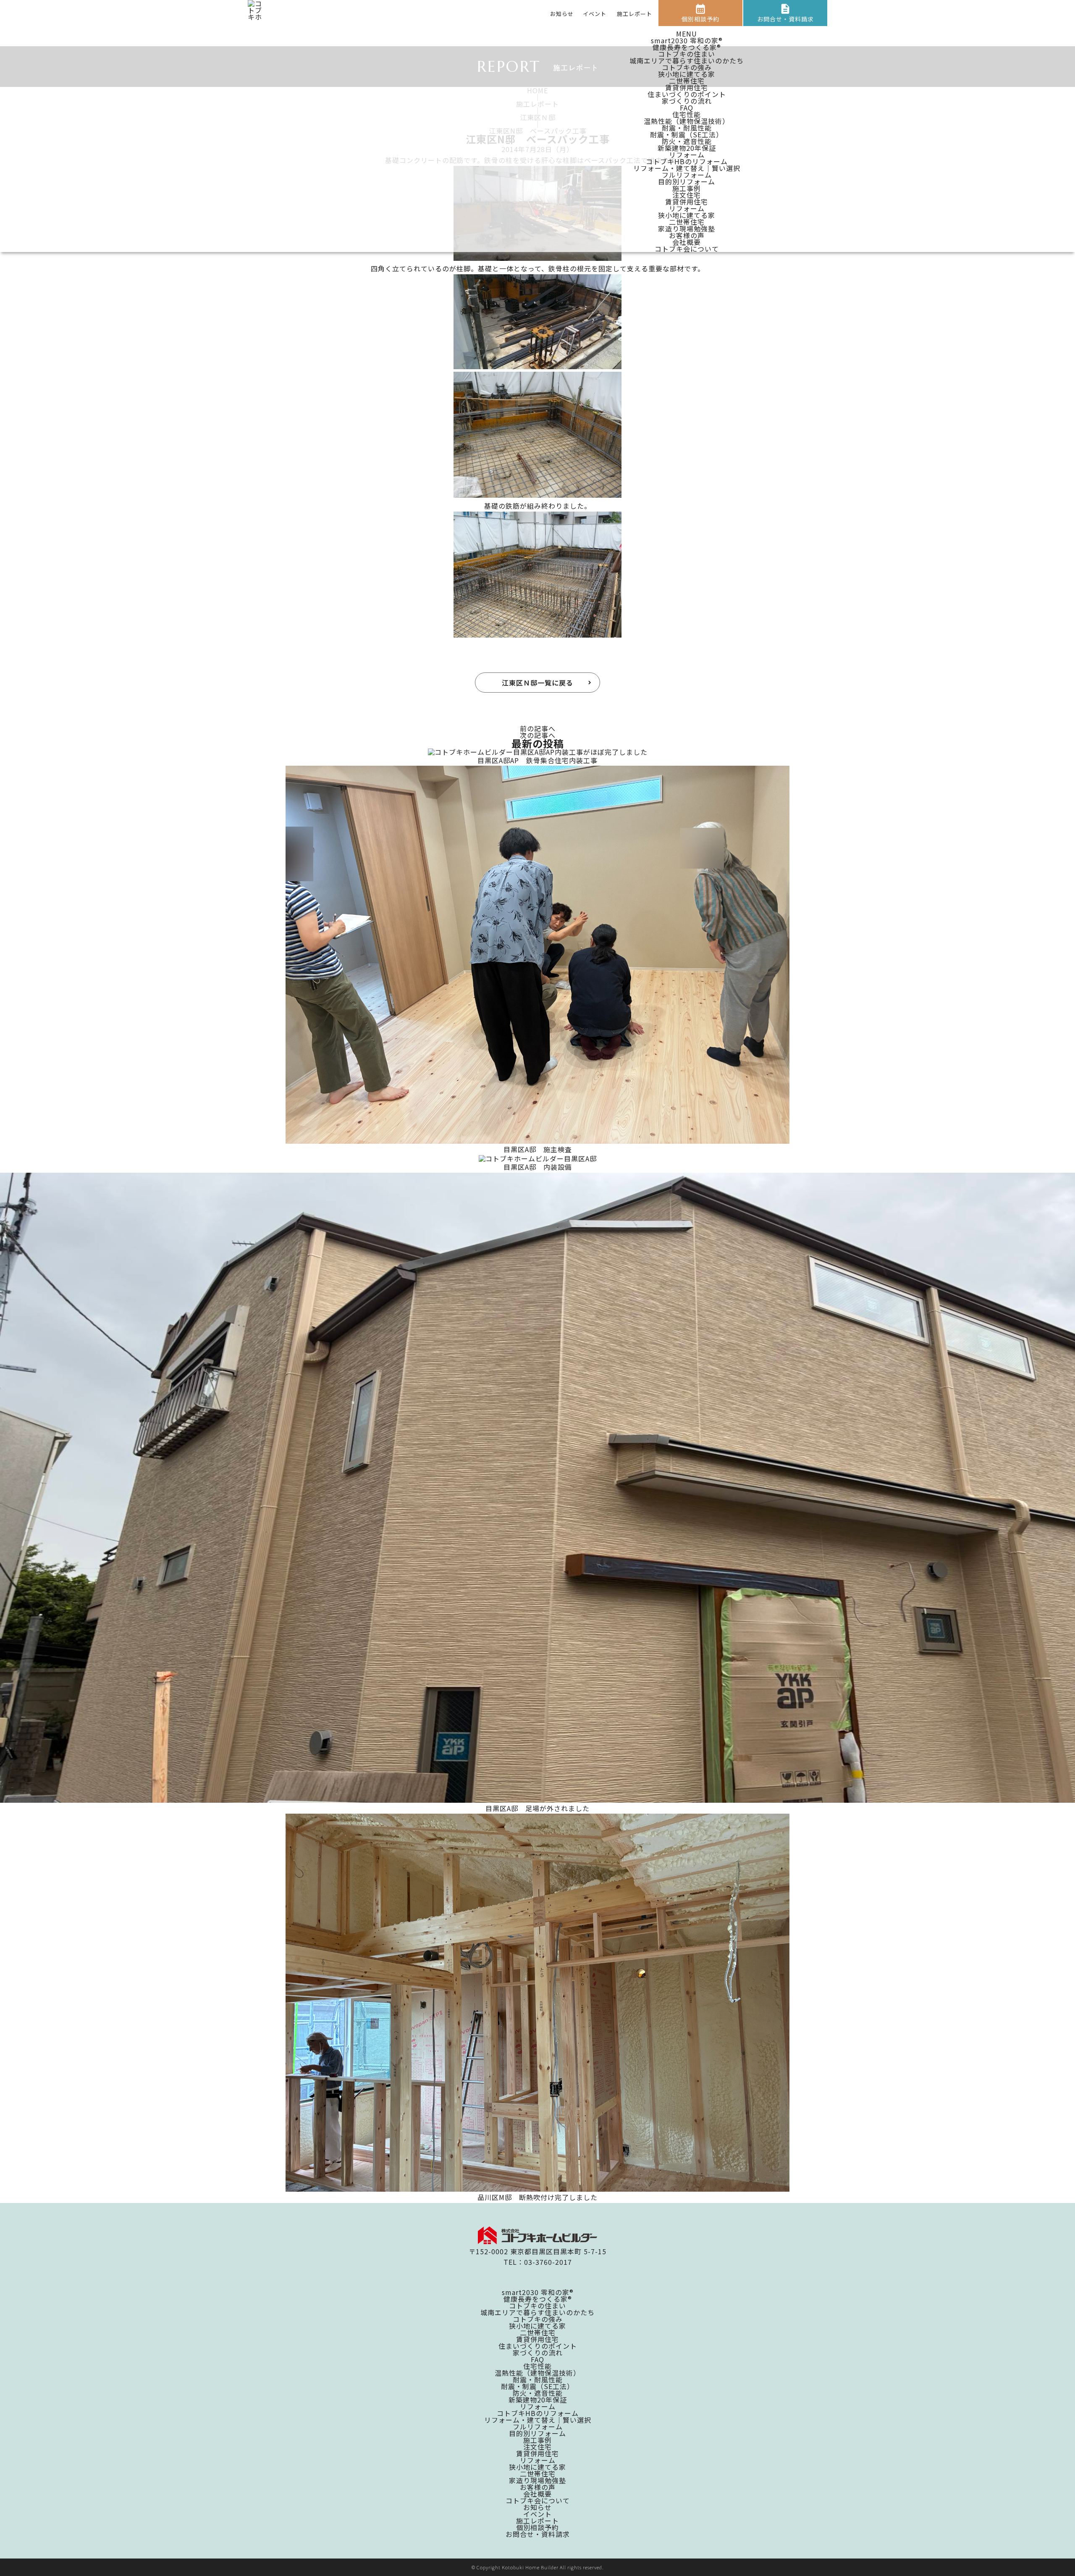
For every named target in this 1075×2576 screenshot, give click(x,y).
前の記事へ (538, 728)
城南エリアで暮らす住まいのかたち (687, 60)
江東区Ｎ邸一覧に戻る (537, 683)
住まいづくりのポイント (687, 94)
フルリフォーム (687, 175)
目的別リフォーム (687, 181)
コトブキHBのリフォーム (687, 161)
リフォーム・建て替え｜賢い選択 (687, 168)
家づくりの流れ (687, 101)
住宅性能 (687, 114)
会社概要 (687, 242)
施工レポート (635, 14)
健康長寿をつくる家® (687, 47)
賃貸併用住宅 (687, 87)
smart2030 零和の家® (687, 40)
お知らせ (562, 14)
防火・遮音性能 (687, 141)
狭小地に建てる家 (687, 74)
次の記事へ (538, 735)
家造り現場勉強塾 (687, 228)
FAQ (687, 108)
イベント (595, 14)
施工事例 (687, 188)
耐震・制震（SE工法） (687, 134)
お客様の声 (687, 235)
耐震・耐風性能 (687, 128)
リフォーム (687, 155)
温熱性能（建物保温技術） (687, 121)
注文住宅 (687, 195)
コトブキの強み (687, 67)
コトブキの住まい (687, 54)
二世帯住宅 (687, 81)
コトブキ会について (687, 249)
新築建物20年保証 (687, 148)
